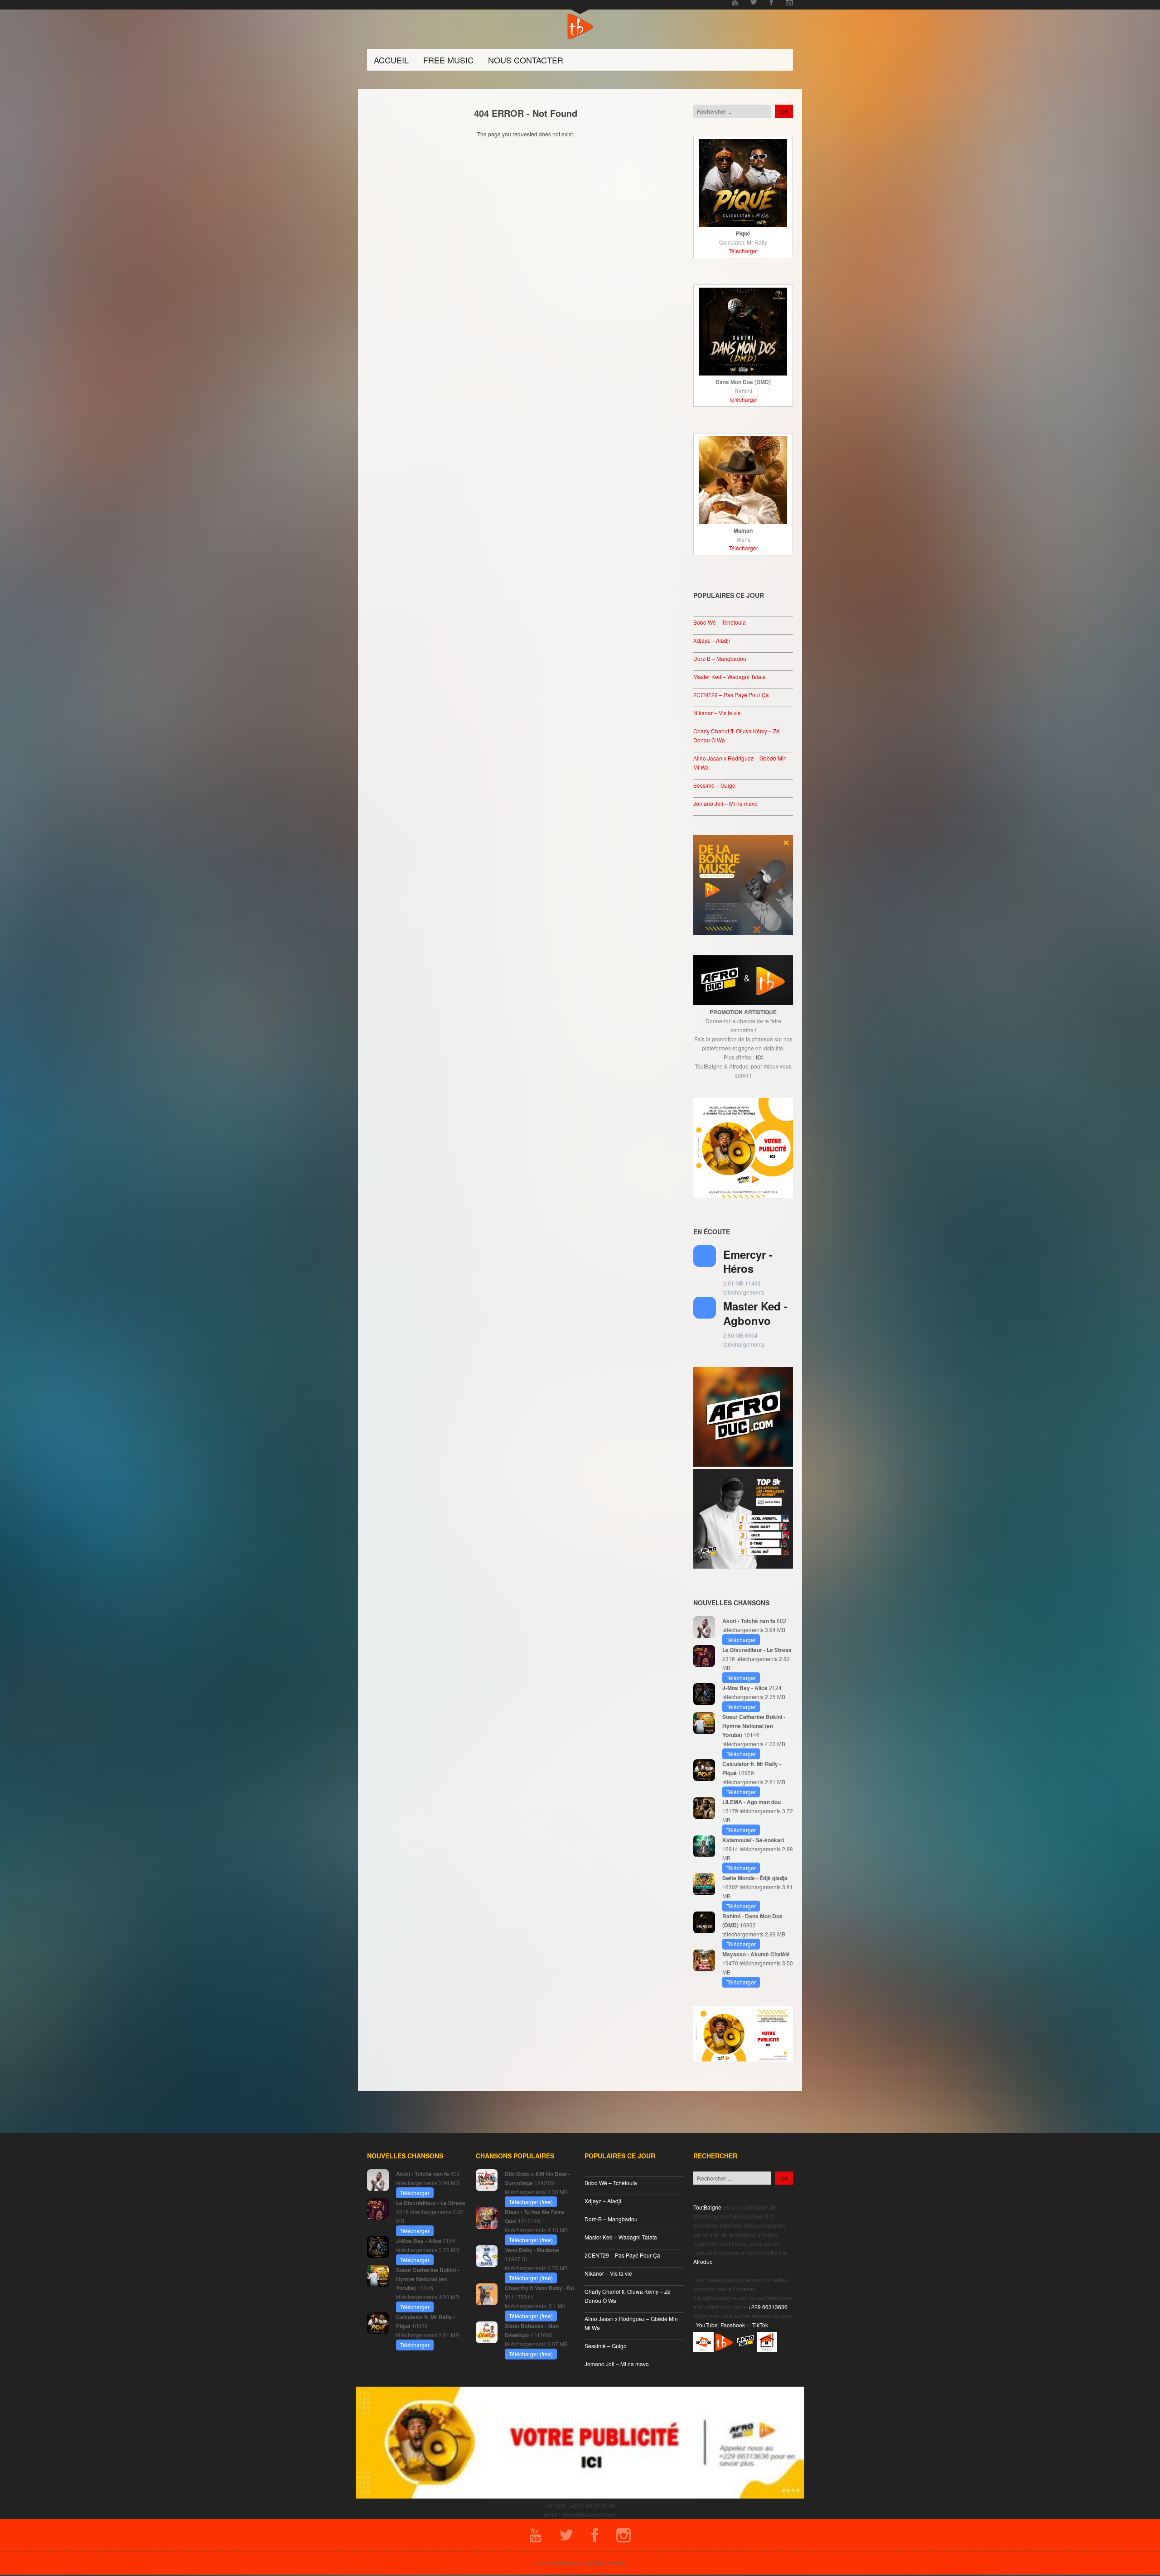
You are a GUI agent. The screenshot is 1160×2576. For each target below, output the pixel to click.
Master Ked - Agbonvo (755, 1313)
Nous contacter (526, 60)
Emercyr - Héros (748, 1261)
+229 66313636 (768, 2307)
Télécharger (743, 251)
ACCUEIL (391, 60)
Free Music (448, 60)
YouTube (707, 2325)
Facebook (733, 2325)
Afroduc (703, 2261)
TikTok (760, 2325)
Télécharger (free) (531, 2202)
